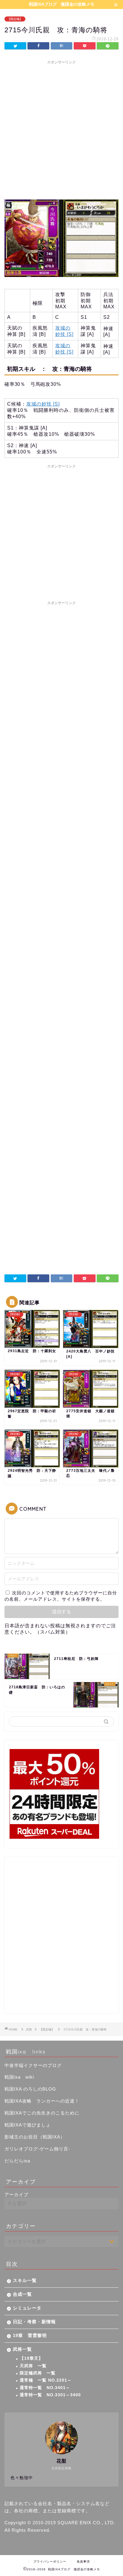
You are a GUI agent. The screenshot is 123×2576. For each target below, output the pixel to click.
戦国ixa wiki (19, 2077)
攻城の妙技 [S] (43, 404)
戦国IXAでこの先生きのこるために (42, 2113)
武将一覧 (22, 2349)
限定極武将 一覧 (38, 2373)
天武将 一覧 (33, 2366)
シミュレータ (27, 2308)
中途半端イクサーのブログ (33, 2065)
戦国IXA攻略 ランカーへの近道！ (42, 2101)
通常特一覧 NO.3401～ (45, 2388)
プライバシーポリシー (50, 2561)
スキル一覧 (25, 2280)
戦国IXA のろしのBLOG (30, 2089)
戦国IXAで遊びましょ (28, 2125)
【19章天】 (31, 2358)
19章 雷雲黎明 (30, 2335)
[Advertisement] (61, 129)
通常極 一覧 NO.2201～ (46, 2380)
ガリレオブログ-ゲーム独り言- (37, 2149)
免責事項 (83, 2561)
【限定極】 (15, 19)
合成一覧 (22, 2294)
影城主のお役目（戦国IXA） (35, 2137)
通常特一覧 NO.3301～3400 (50, 2395)
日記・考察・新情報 (34, 2322)
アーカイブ (16, 2195)
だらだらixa (17, 2161)
